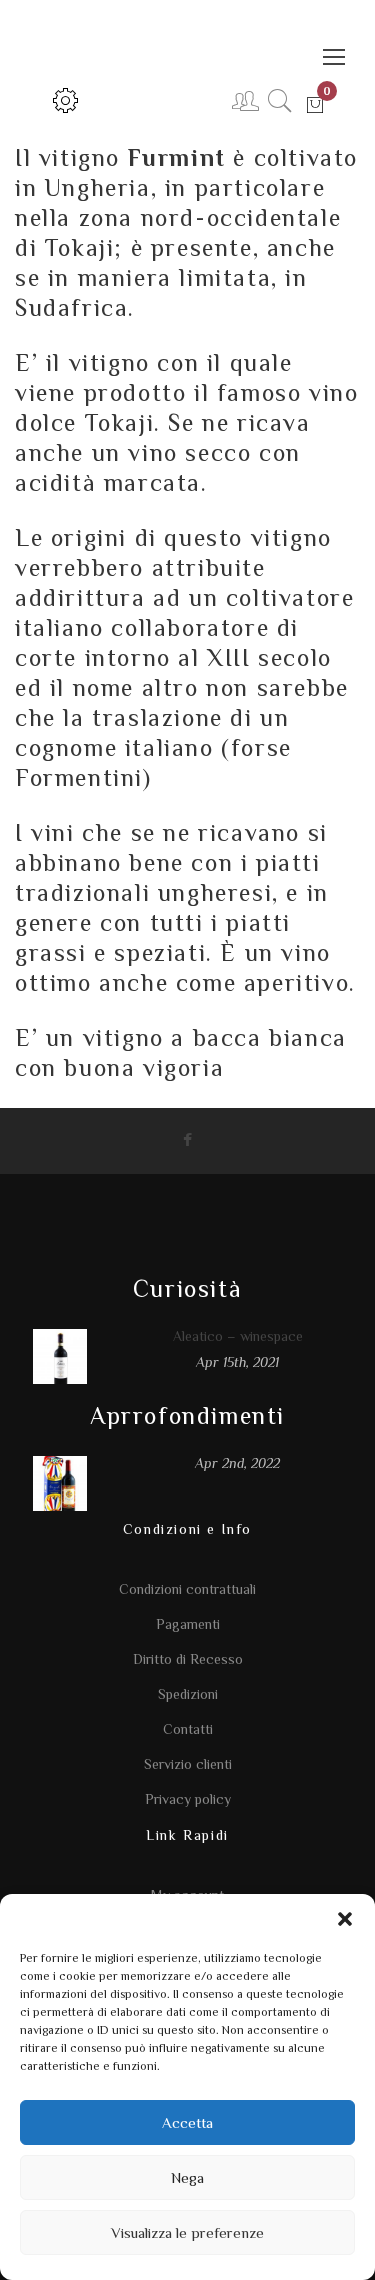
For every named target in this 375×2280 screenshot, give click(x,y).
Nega (187, 2177)
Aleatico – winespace (238, 1336)
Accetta (187, 2122)
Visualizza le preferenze (187, 2232)
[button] (345, 1919)
